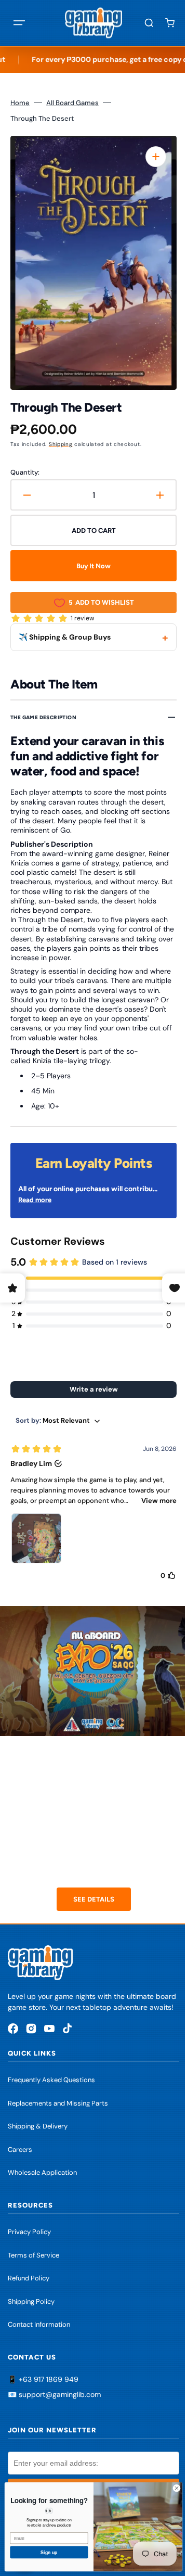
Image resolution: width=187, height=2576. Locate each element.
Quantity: (25, 472)
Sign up (41, 2552)
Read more (35, 1200)
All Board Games (72, 103)
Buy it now (90, 566)
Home (20, 103)
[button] (19, 23)
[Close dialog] (169, 2488)
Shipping (61, 444)
